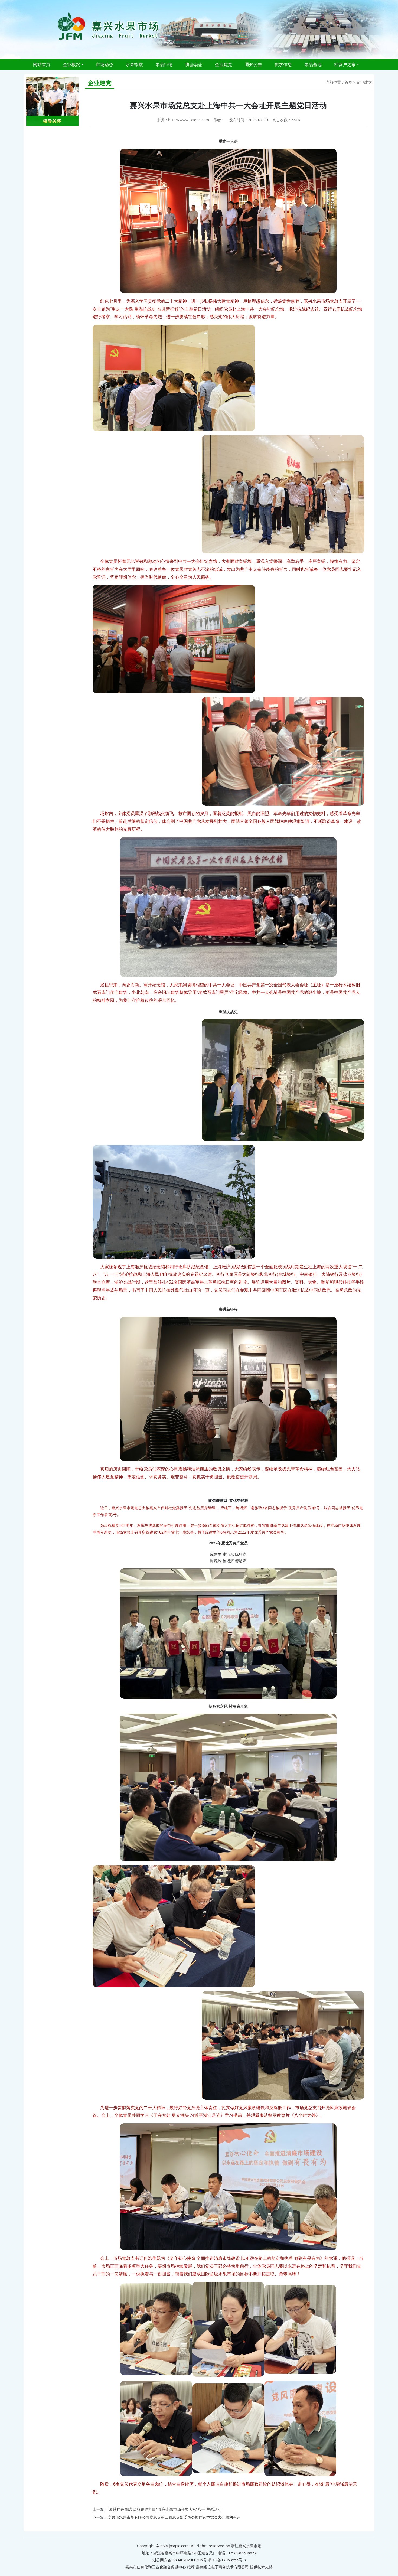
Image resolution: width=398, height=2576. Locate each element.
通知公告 (253, 64)
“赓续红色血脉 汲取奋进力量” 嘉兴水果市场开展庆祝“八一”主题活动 (165, 2509)
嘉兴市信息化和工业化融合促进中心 (156, 2567)
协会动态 (194, 64)
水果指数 (134, 64)
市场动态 (105, 64)
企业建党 (224, 64)
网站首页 (42, 64)
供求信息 (283, 64)
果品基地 (313, 64)
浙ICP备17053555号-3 (227, 2560)
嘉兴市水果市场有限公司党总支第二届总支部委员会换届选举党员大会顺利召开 (174, 2517)
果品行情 (164, 64)
